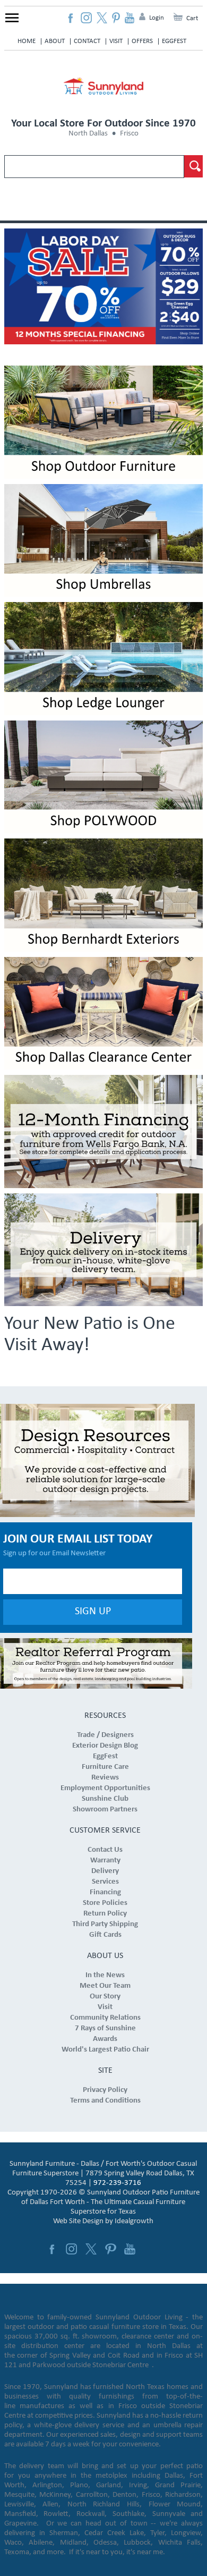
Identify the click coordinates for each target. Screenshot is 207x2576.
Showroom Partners (105, 1810)
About (55, 41)
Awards (105, 2039)
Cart (192, 18)
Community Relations (105, 2018)
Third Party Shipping (105, 1924)
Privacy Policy (105, 2090)
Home (27, 41)
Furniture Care (105, 1767)
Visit (116, 41)
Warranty (105, 1861)
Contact (87, 41)
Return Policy (105, 1914)
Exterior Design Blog (105, 1746)
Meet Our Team (105, 1986)
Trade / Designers (105, 1735)
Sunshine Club (105, 1799)
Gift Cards (105, 1935)
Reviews (105, 1778)
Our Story (105, 1997)
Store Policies (105, 1903)
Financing (105, 1892)
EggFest (174, 41)
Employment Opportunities (105, 1788)
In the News (105, 1975)
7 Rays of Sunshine (105, 2028)
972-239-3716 (117, 2183)
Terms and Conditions (105, 2101)
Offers (142, 41)
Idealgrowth (134, 2221)
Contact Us (105, 1850)
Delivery (105, 1871)
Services (105, 1882)
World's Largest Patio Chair (105, 2050)
